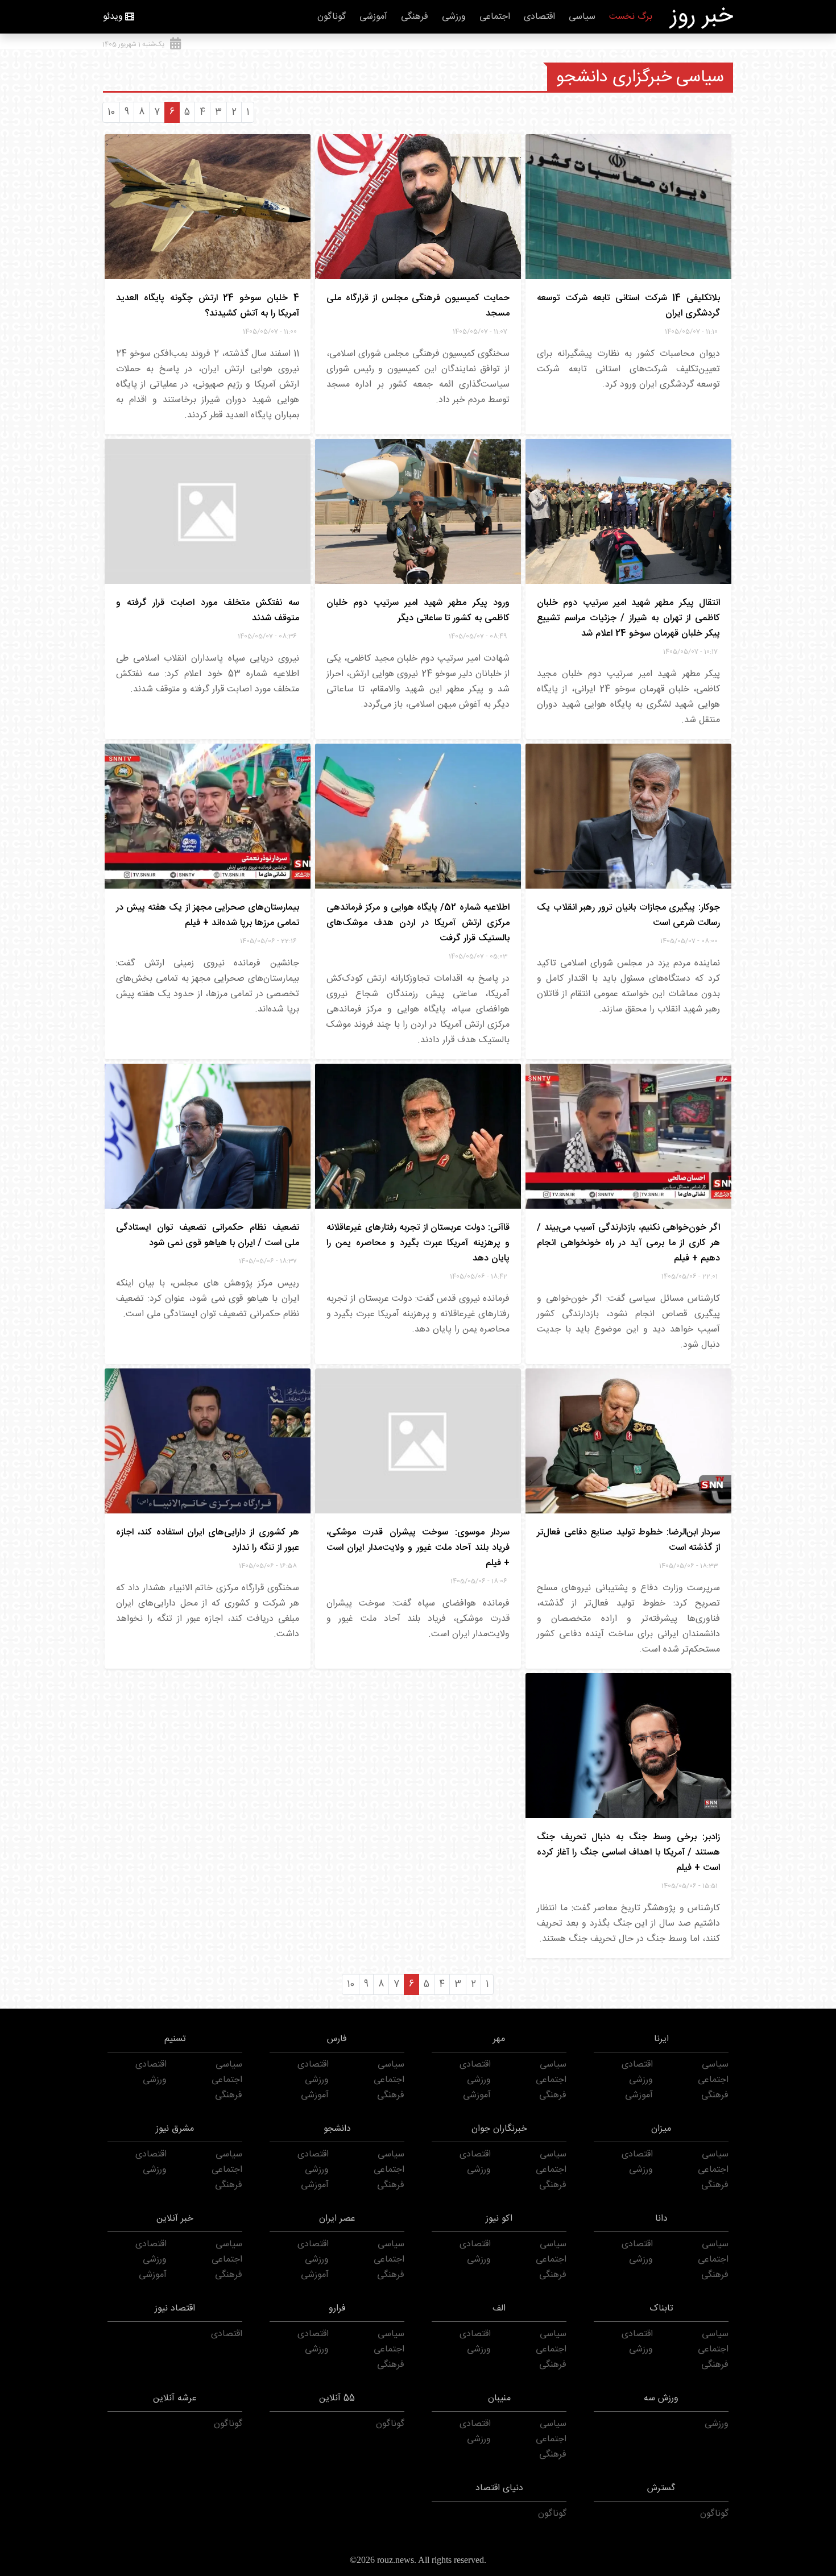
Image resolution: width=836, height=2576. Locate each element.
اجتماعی (495, 17)
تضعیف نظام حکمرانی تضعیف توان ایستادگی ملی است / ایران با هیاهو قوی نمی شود (208, 1235)
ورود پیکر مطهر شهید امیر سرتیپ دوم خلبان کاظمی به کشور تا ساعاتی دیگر (418, 611)
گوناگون (332, 17)
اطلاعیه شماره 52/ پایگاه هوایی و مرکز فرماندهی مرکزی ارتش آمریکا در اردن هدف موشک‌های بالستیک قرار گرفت (418, 923)
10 (111, 112)
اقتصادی (539, 17)
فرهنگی (415, 17)
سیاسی (582, 17)
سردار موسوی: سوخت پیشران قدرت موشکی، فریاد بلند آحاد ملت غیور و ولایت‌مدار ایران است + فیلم (418, 1548)
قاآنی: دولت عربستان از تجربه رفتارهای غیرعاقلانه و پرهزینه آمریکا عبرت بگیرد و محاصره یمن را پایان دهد (418, 1243)
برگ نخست (631, 17)
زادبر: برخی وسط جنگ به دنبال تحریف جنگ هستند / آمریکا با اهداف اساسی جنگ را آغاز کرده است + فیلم (628, 1853)
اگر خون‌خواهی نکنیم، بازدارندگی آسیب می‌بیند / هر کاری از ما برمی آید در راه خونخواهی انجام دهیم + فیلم (628, 1243)
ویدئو (113, 17)
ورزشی (454, 17)
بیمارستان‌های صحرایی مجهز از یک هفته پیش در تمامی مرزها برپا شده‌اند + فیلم (208, 915)
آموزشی (373, 17)
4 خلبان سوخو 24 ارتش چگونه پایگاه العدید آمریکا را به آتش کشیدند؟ (208, 306)
